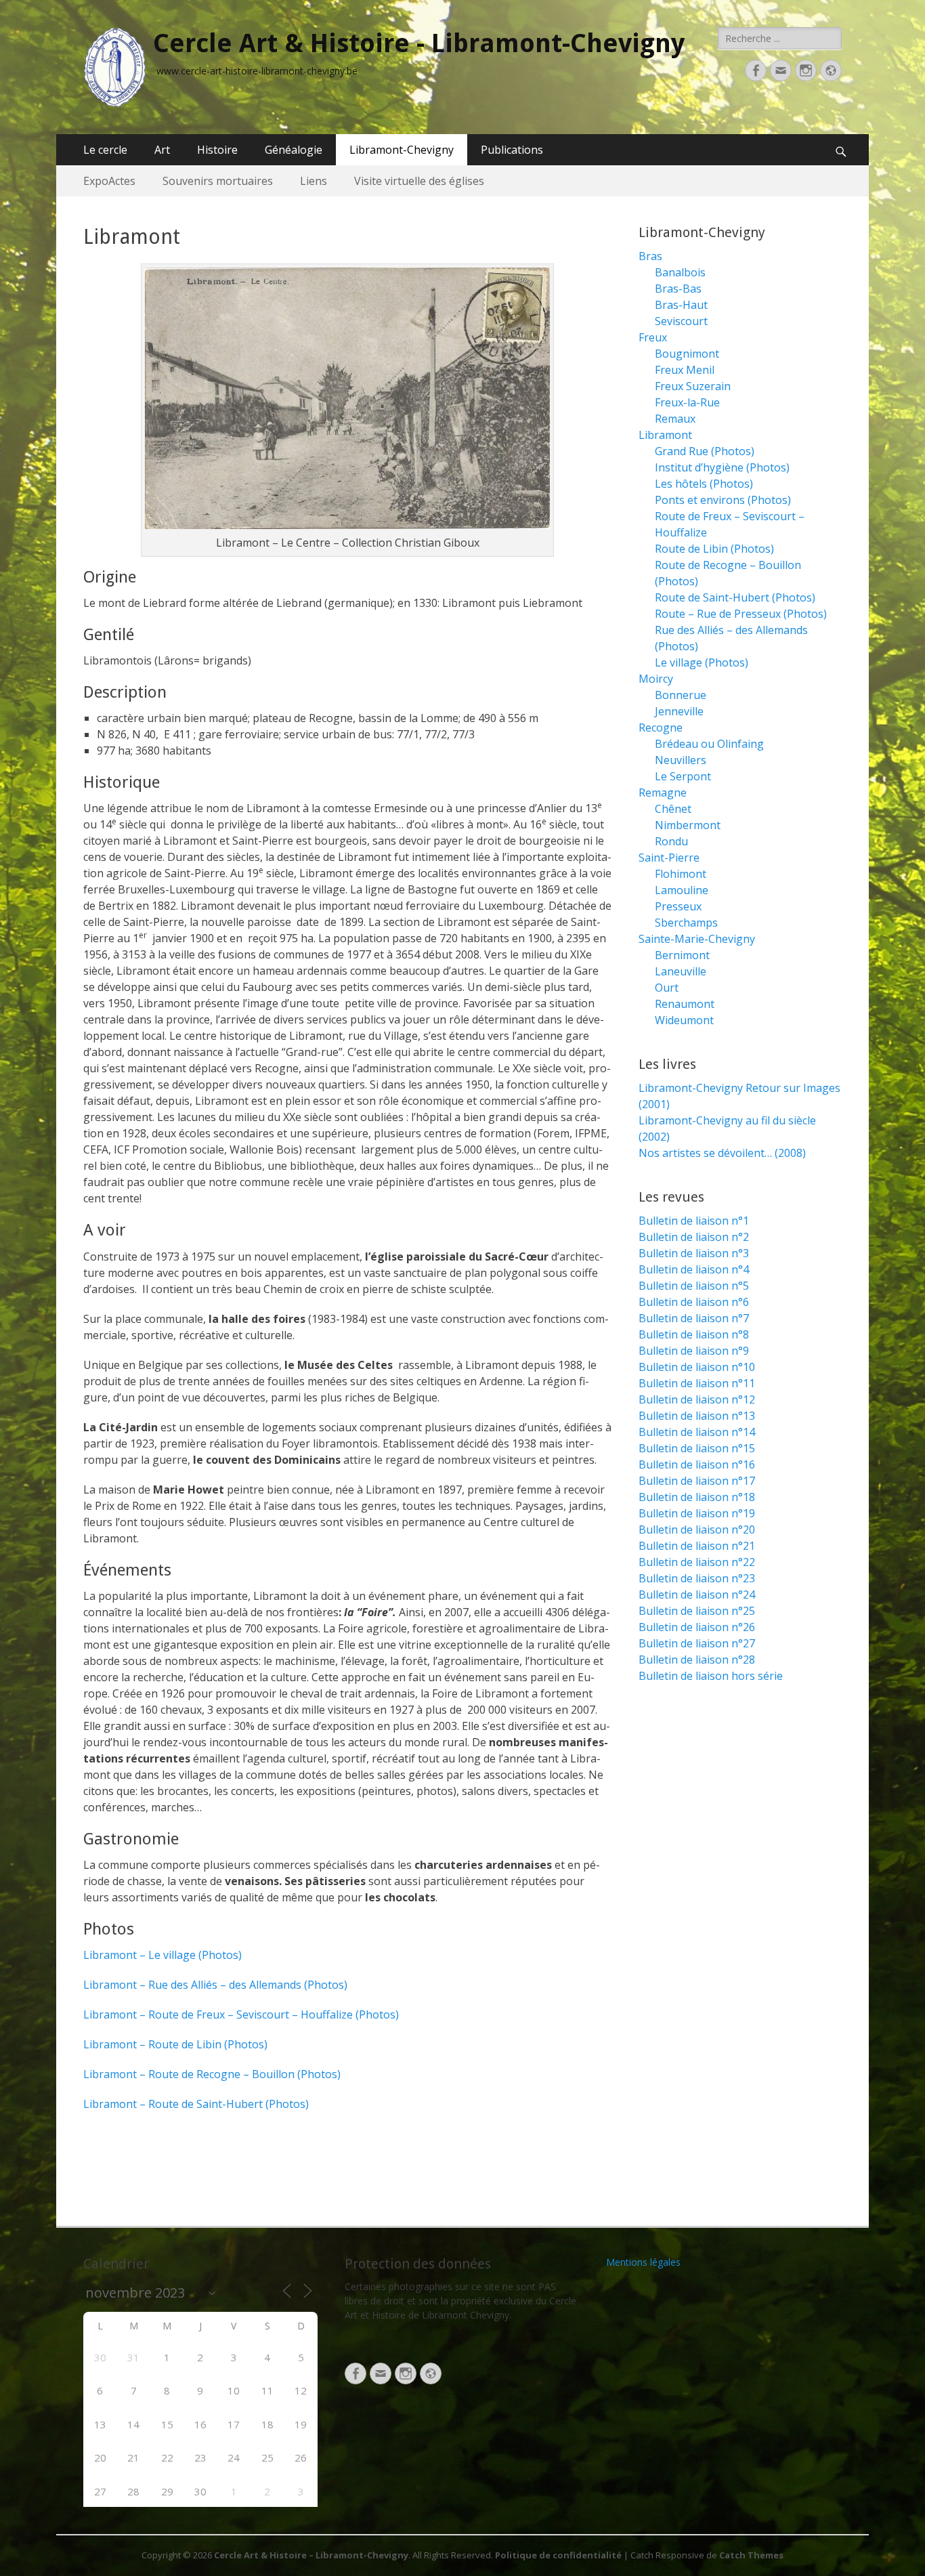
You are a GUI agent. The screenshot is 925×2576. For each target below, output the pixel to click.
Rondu (671, 841)
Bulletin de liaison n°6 (694, 1302)
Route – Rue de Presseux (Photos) (741, 614)
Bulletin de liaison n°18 (697, 1497)
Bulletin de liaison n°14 (697, 1432)
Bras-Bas (678, 289)
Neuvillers (681, 760)
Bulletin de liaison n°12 (697, 1399)
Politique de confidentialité (558, 2555)
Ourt (667, 988)
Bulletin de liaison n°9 (694, 1351)
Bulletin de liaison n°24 (697, 1595)
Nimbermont (688, 825)
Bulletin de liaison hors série (711, 1676)
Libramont (665, 435)
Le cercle (105, 150)
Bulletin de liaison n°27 (697, 1643)
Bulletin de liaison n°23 (697, 1578)
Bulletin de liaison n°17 (697, 1481)
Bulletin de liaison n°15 (697, 1448)
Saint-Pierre (669, 858)
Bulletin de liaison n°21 (697, 1546)
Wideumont (684, 1020)
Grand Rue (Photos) (705, 451)
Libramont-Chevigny (402, 150)
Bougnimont (687, 354)
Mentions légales (643, 2262)
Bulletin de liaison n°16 (697, 1464)
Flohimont (681, 874)
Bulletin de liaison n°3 (694, 1253)
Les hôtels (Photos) (704, 484)
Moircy (656, 679)
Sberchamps (686, 923)
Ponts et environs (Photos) (723, 500)
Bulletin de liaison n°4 (694, 1269)
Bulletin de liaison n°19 (697, 1513)
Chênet (673, 809)
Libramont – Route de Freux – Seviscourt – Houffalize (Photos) (241, 2014)
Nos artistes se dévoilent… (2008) (722, 1153)
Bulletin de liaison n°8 (694, 1334)
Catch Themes (751, 2555)
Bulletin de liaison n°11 (697, 1383)
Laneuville (681, 971)
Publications (512, 150)
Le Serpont (683, 776)
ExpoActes (109, 181)
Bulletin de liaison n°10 (697, 1367)
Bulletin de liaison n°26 (697, 1627)
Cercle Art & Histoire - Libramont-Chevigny (419, 43)
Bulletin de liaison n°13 (697, 1416)
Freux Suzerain (693, 386)
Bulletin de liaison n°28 (697, 1660)
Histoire (217, 150)
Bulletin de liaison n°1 (694, 1221)
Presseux (678, 906)
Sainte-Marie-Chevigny (697, 939)
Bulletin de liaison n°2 (694, 1237)
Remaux (675, 419)
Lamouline (682, 890)
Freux (653, 337)
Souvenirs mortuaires (218, 181)
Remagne (663, 793)
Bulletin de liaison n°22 (697, 1562)
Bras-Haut (681, 305)
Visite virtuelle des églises (419, 181)
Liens (314, 181)
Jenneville (679, 711)
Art (162, 150)
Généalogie (294, 150)
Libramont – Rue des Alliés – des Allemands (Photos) (215, 1985)
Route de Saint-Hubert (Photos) (735, 597)
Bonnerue (681, 695)
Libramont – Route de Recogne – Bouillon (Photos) (212, 2074)
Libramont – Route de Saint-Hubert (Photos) (196, 2104)
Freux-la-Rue (687, 402)
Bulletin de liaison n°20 (697, 1529)
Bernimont (682, 955)
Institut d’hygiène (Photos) (722, 467)
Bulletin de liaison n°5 (694, 1286)
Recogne (661, 727)
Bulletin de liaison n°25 (697, 1611)
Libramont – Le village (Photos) (163, 1955)
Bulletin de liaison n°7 (694, 1318)
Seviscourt (681, 321)
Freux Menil (685, 370)
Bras (650, 256)
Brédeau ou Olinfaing (709, 744)
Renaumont (685, 1004)
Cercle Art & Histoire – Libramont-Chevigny (311, 2555)
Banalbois (680, 272)
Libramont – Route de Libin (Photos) (175, 2044)
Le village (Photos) (702, 662)
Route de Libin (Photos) (714, 549)
